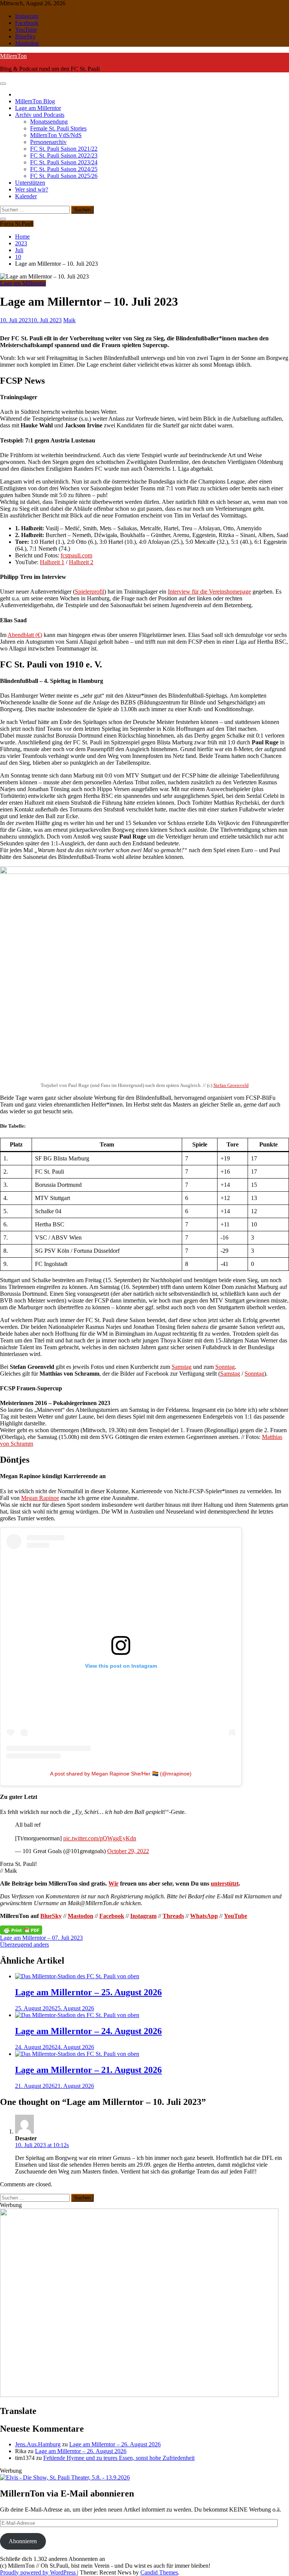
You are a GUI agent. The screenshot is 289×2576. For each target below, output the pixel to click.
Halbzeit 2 (81, 562)
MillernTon (13, 56)
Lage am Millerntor (38, 108)
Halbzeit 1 (52, 562)
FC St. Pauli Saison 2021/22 (64, 149)
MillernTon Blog (35, 101)
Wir (113, 1883)
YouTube (26, 30)
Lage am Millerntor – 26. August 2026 (115, 2444)
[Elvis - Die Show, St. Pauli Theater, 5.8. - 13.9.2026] (65, 2477)
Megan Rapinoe (40, 1498)
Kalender (26, 196)
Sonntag (225, 1367)
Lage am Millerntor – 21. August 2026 (88, 2070)
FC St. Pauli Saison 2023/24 (64, 162)
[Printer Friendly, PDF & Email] (21, 1930)
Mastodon (27, 43)
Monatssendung (49, 122)
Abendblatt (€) (25, 635)
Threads (173, 1916)
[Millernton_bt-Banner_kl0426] (139, 2395)
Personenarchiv (48, 142)
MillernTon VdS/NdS (56, 135)
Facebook (27, 23)
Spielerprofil (90, 592)
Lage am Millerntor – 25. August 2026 (88, 1992)
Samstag (182, 1367)
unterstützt (225, 1883)
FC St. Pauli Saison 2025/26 (64, 176)
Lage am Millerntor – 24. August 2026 (88, 2031)
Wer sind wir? (32, 189)
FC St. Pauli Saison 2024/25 (64, 169)
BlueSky (25, 36)
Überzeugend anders (24, 1945)
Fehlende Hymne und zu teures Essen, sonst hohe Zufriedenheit (119, 2458)
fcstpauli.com (76, 555)
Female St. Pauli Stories (58, 128)
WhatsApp (204, 1916)
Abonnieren (23, 2541)
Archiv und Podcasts (40, 115)
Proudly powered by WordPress (39, 2572)
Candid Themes (159, 2572)
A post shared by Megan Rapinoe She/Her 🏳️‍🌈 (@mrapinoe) (121, 1774)
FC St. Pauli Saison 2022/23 (64, 155)
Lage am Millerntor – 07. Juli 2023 (41, 1938)
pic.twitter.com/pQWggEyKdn (100, 1838)
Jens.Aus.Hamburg (38, 2444)
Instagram (27, 16)
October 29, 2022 (128, 1851)
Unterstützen (30, 183)
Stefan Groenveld (231, 1085)
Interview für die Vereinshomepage (209, 592)
